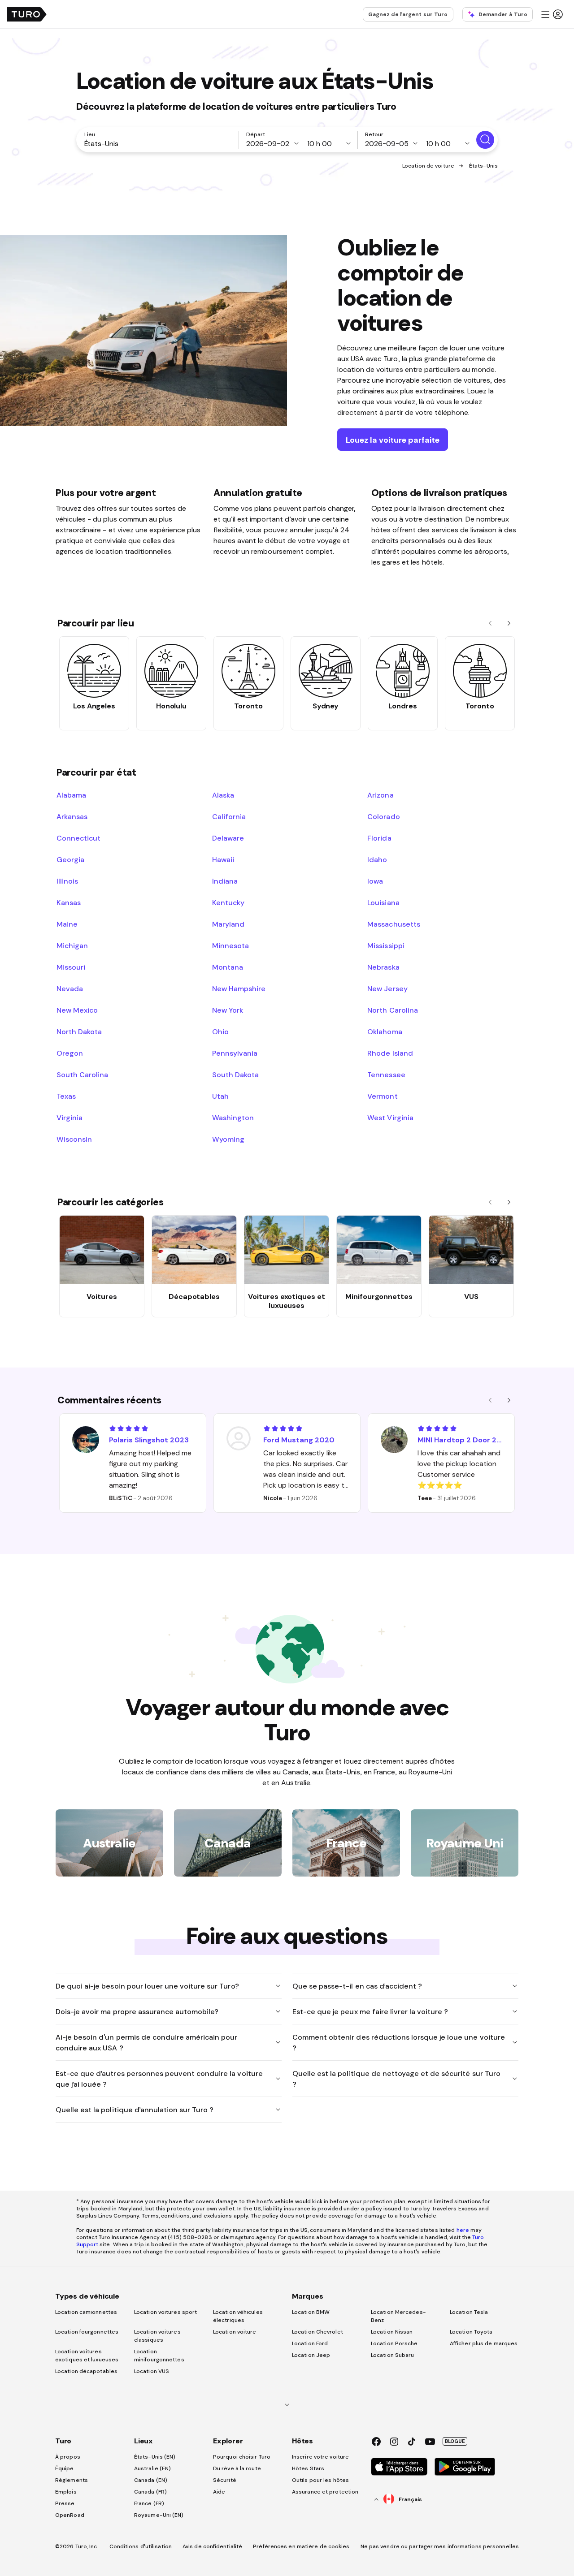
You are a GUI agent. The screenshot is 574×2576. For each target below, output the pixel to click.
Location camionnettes (86, 2312)
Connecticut (78, 838)
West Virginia (390, 1118)
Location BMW (311, 2312)
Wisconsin (74, 1139)
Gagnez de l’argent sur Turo (408, 14)
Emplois (66, 2492)
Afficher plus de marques (484, 2343)
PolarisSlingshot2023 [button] (149, 1440)
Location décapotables (86, 2371)
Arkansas (72, 816)
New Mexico (77, 1010)
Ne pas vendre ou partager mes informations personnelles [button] (440, 2546)
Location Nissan (392, 2332)
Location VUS (152, 2371)
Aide (219, 2492)
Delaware (228, 838)
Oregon (70, 1053)
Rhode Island (390, 1053)
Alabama (71, 795)
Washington (233, 1118)
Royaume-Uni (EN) (159, 2515)
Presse (65, 2503)
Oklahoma (385, 1031)
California (229, 816)
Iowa (375, 881)
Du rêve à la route (237, 2468)
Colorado (383, 816)
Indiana (225, 881)
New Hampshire (239, 988)
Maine (67, 924)
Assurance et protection (325, 2492)
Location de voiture (428, 166)
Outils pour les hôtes (320, 2480)
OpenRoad (70, 2515)
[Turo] (27, 14)
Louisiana (383, 902)
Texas (66, 1096)
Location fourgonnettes (87, 2332)
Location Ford (310, 2343)
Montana (228, 967)
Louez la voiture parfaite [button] (393, 440)
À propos (68, 2457)
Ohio (220, 1031)
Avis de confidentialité (212, 2546)
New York (228, 1010)
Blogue (455, 2441)
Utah (220, 1096)
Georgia (70, 859)
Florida (379, 838)
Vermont (382, 1096)
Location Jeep (311, 2355)
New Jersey (387, 988)
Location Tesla (469, 2312)
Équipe (65, 2468)
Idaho (377, 859)
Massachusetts (394, 924)
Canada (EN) (151, 2480)
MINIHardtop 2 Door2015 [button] (460, 1440)
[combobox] (159, 143)
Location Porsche (394, 2343)
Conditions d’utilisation (141, 2546)
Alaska (223, 795)
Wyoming (228, 1139)
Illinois (67, 881)
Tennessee (386, 1074)
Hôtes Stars (309, 2468)
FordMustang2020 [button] (299, 1440)
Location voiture (235, 2332)
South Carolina (82, 1074)
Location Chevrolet (317, 2332)
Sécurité (225, 2480)
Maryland (228, 924)
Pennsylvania (235, 1053)
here (463, 2230)
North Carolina (392, 1010)
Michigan (72, 945)
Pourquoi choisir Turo (242, 2457)
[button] (552, 14)
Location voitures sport (165, 2312)
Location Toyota (471, 2332)
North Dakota (79, 1031)
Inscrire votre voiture (320, 2457)
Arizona (380, 795)
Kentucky (228, 902)
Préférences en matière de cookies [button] (301, 2546)
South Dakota (235, 1074)
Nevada (70, 988)
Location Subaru (393, 2355)
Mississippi (386, 945)
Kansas (69, 902)
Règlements (72, 2480)
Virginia (70, 1118)
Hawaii (223, 859)
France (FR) (149, 2503)
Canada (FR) (150, 2492)
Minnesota (230, 945)
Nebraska (383, 967)
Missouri (71, 967)
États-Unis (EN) (155, 2457)
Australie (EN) (152, 2468)
